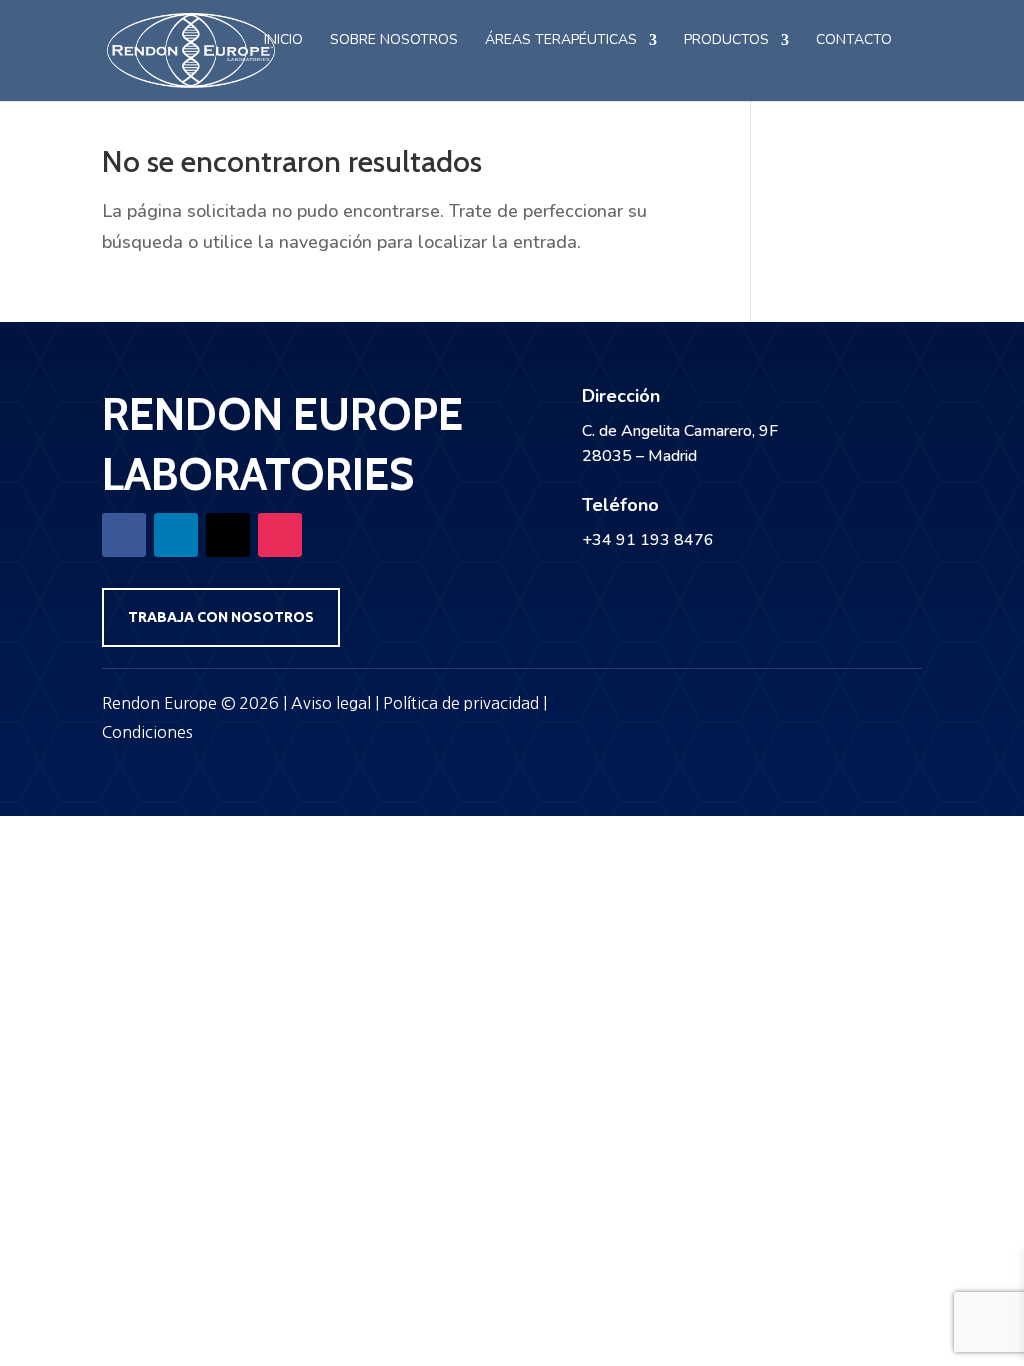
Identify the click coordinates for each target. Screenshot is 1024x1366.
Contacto (854, 41)
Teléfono (620, 505)
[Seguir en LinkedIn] (176, 535)
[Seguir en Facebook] (124, 535)
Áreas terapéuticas (561, 41)
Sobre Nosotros (394, 41)
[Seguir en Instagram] (280, 535)
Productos (726, 41)
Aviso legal (331, 703)
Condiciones (147, 732)
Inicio (283, 41)
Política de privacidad (461, 703)
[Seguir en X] (228, 535)
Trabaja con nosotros (221, 617)
